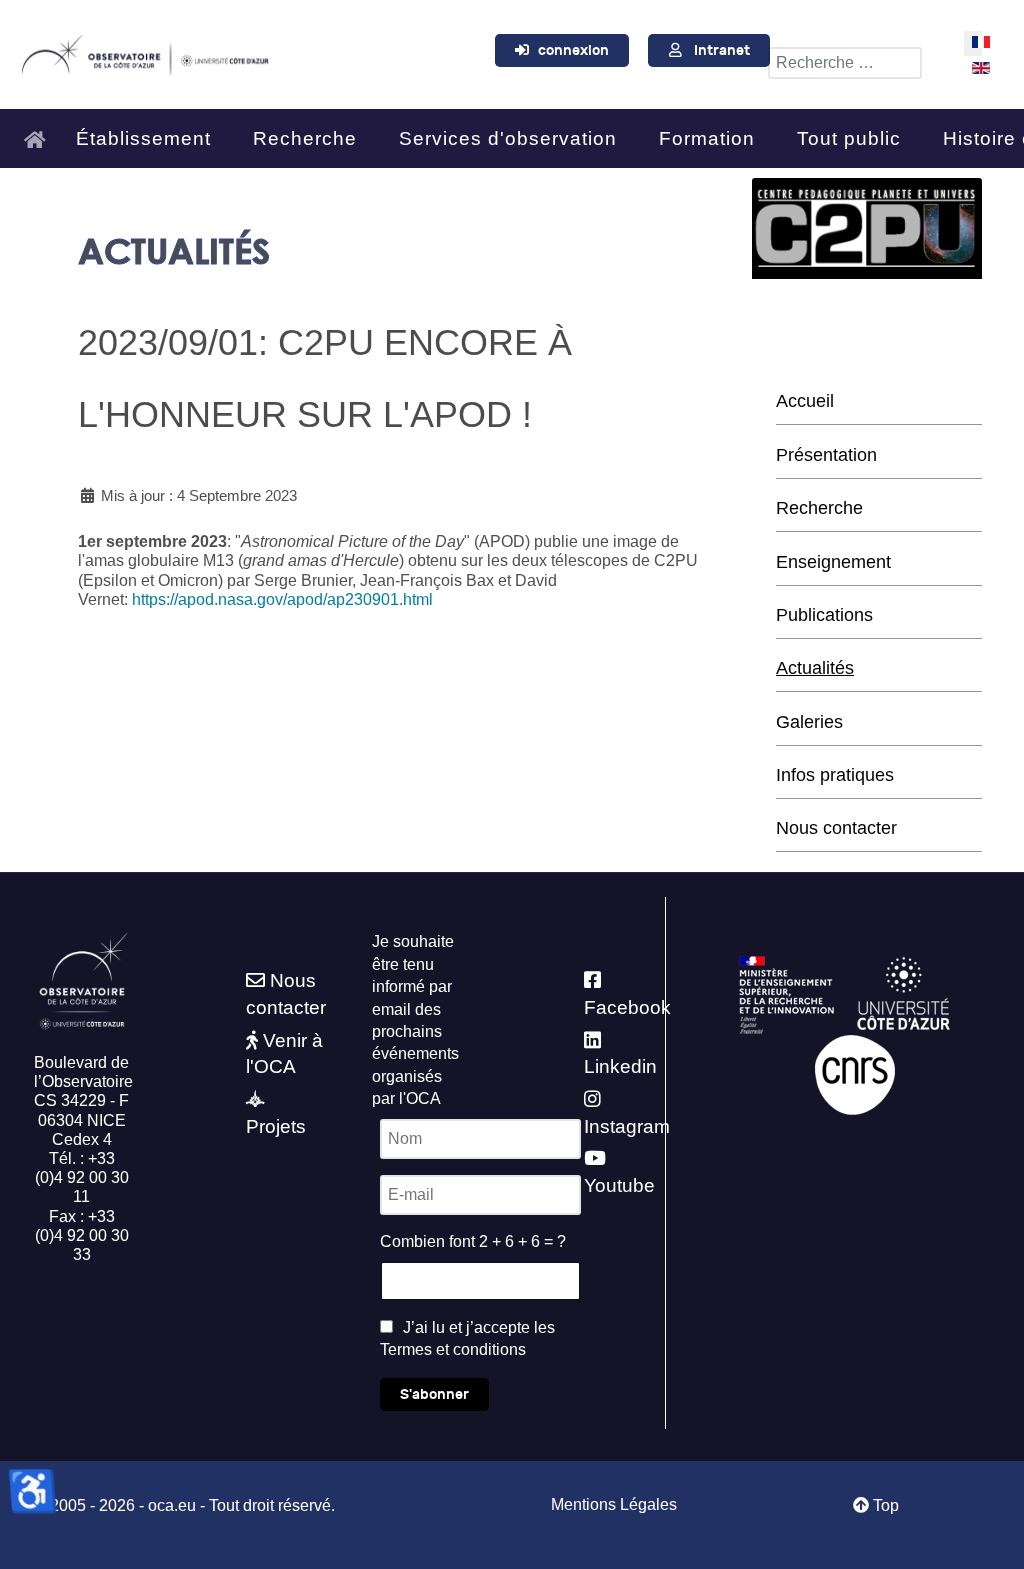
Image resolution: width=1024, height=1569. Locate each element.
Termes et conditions (453, 1349)
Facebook (627, 1007)
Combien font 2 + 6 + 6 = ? (473, 1241)
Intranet (722, 50)
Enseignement (833, 562)
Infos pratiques (835, 775)
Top (884, 1505)
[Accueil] (40, 130)
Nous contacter (836, 828)
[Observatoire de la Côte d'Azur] (144, 52)
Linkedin (620, 1066)
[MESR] (786, 994)
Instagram (627, 1126)
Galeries (809, 722)
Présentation (826, 455)
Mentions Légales (614, 1504)
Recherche (819, 508)
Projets (276, 1126)
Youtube (619, 1185)
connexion (573, 50)
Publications (824, 615)
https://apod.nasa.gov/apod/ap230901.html (282, 599)
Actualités (815, 668)
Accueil (805, 401)
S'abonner (434, 1394)
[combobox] (845, 63)
